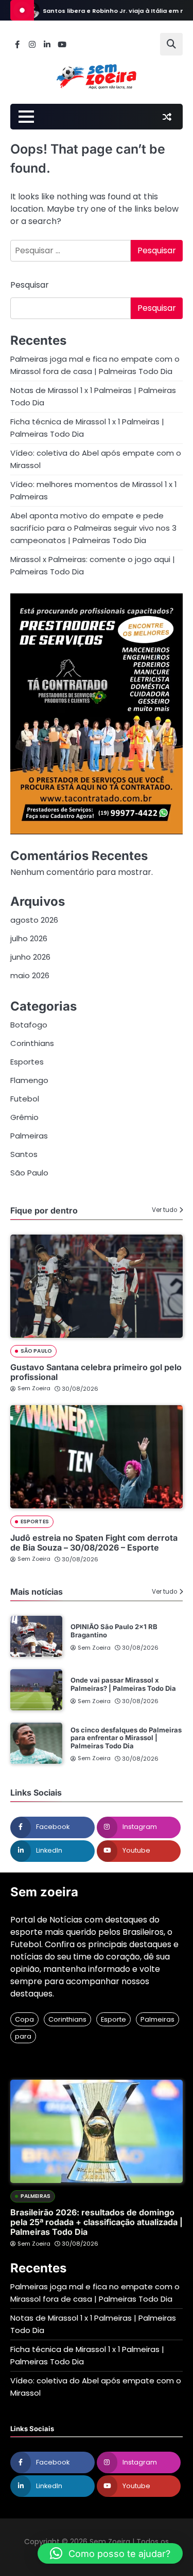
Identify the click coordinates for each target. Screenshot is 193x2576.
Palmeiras (29, 1136)
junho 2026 (30, 957)
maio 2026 (30, 975)
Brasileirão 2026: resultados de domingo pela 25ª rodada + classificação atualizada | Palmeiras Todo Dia (97, 2222)
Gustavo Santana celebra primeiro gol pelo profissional (96, 1372)
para (23, 2036)
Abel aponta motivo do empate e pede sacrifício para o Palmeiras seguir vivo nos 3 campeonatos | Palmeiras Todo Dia (93, 528)
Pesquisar (30, 285)
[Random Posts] (167, 117)
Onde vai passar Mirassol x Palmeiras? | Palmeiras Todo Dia (123, 1684)
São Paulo (29, 1173)
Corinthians (32, 1043)
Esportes (27, 1062)
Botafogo (29, 1025)
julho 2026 (29, 938)
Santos (24, 1154)
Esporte (113, 2019)
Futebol (25, 1099)
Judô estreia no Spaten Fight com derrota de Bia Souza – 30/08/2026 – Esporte (94, 1543)
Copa (24, 2019)
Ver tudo (164, 1210)
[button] (110, 2553)
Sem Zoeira (34, 1388)
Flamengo (29, 1080)
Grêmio (24, 1117)
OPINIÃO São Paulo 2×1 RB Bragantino (114, 1631)
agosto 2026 (34, 920)
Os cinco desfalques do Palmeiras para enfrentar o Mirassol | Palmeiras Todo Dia (126, 1738)
